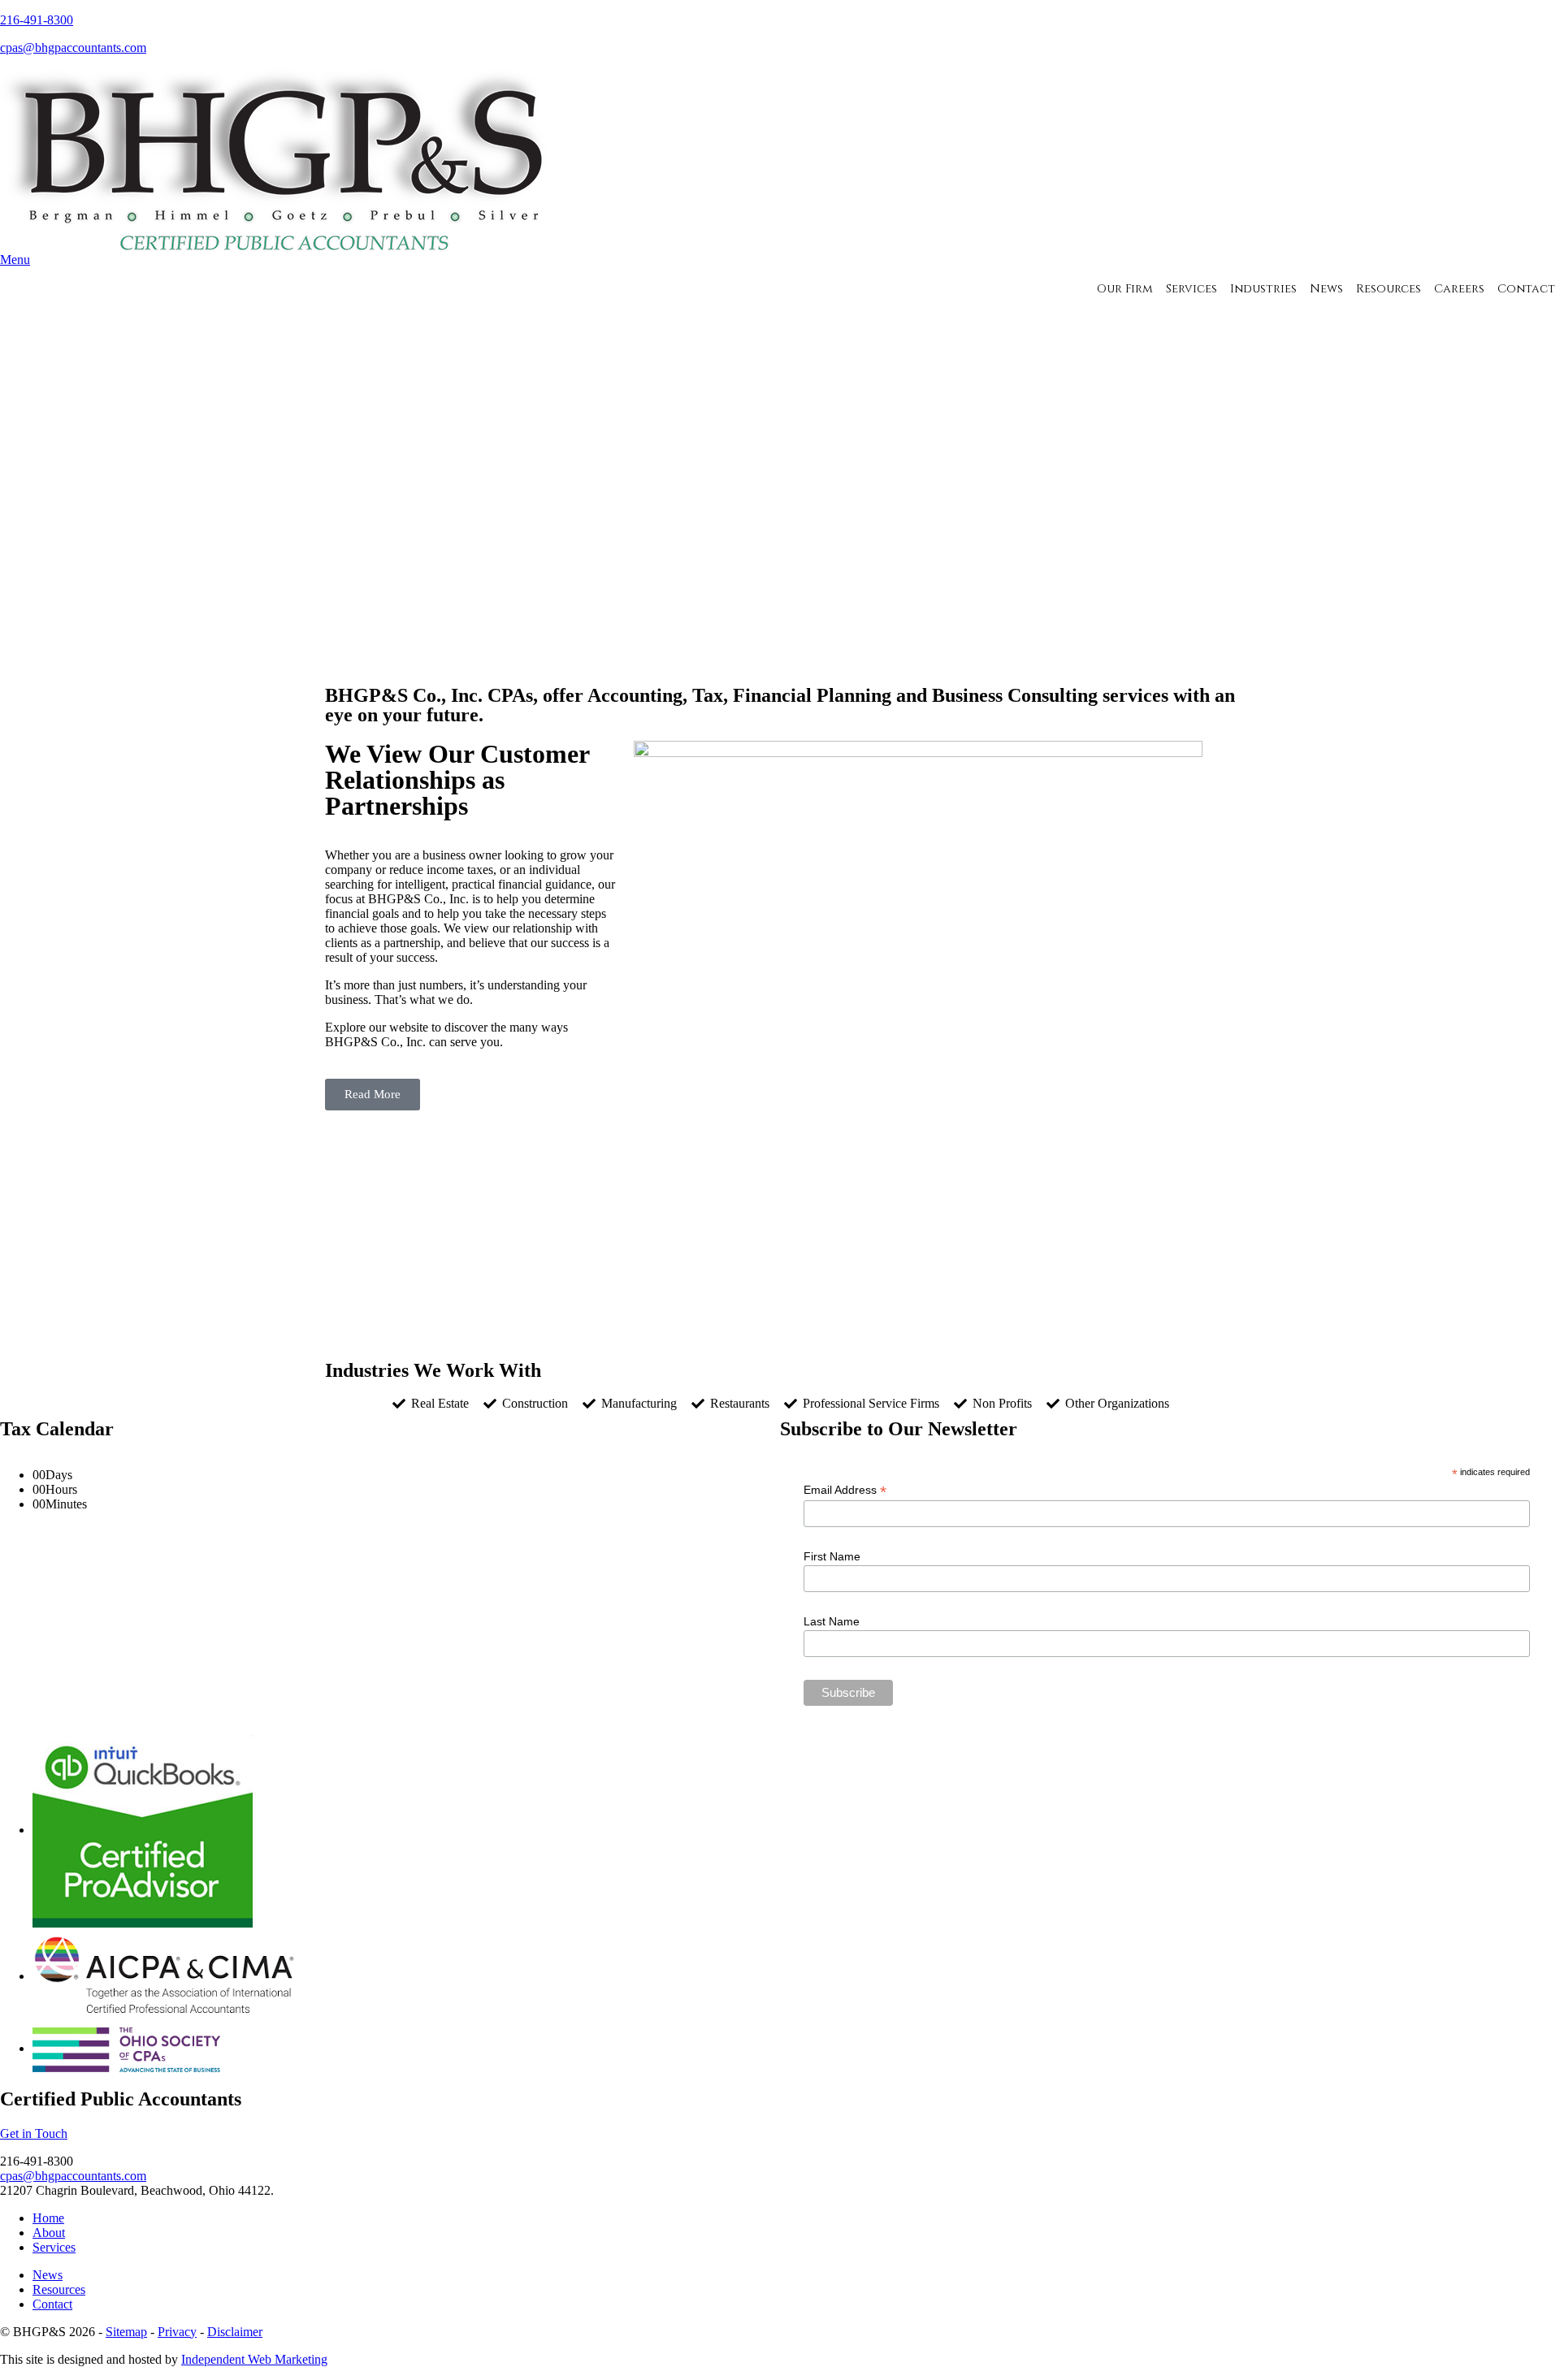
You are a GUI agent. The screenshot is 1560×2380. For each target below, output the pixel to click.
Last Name (832, 1621)
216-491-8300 (37, 20)
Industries (1263, 289)
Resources (1389, 289)
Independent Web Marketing (254, 2359)
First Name (832, 1556)
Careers (1459, 289)
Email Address (845, 1490)
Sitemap (126, 2332)
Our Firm (1125, 289)
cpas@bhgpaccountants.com (73, 48)
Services (1192, 289)
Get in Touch (34, 2133)
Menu (15, 260)
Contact (1526, 289)
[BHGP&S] (284, 159)
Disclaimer (235, 2332)
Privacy (177, 2332)
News (1326, 289)
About (49, 2233)
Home (48, 2218)
